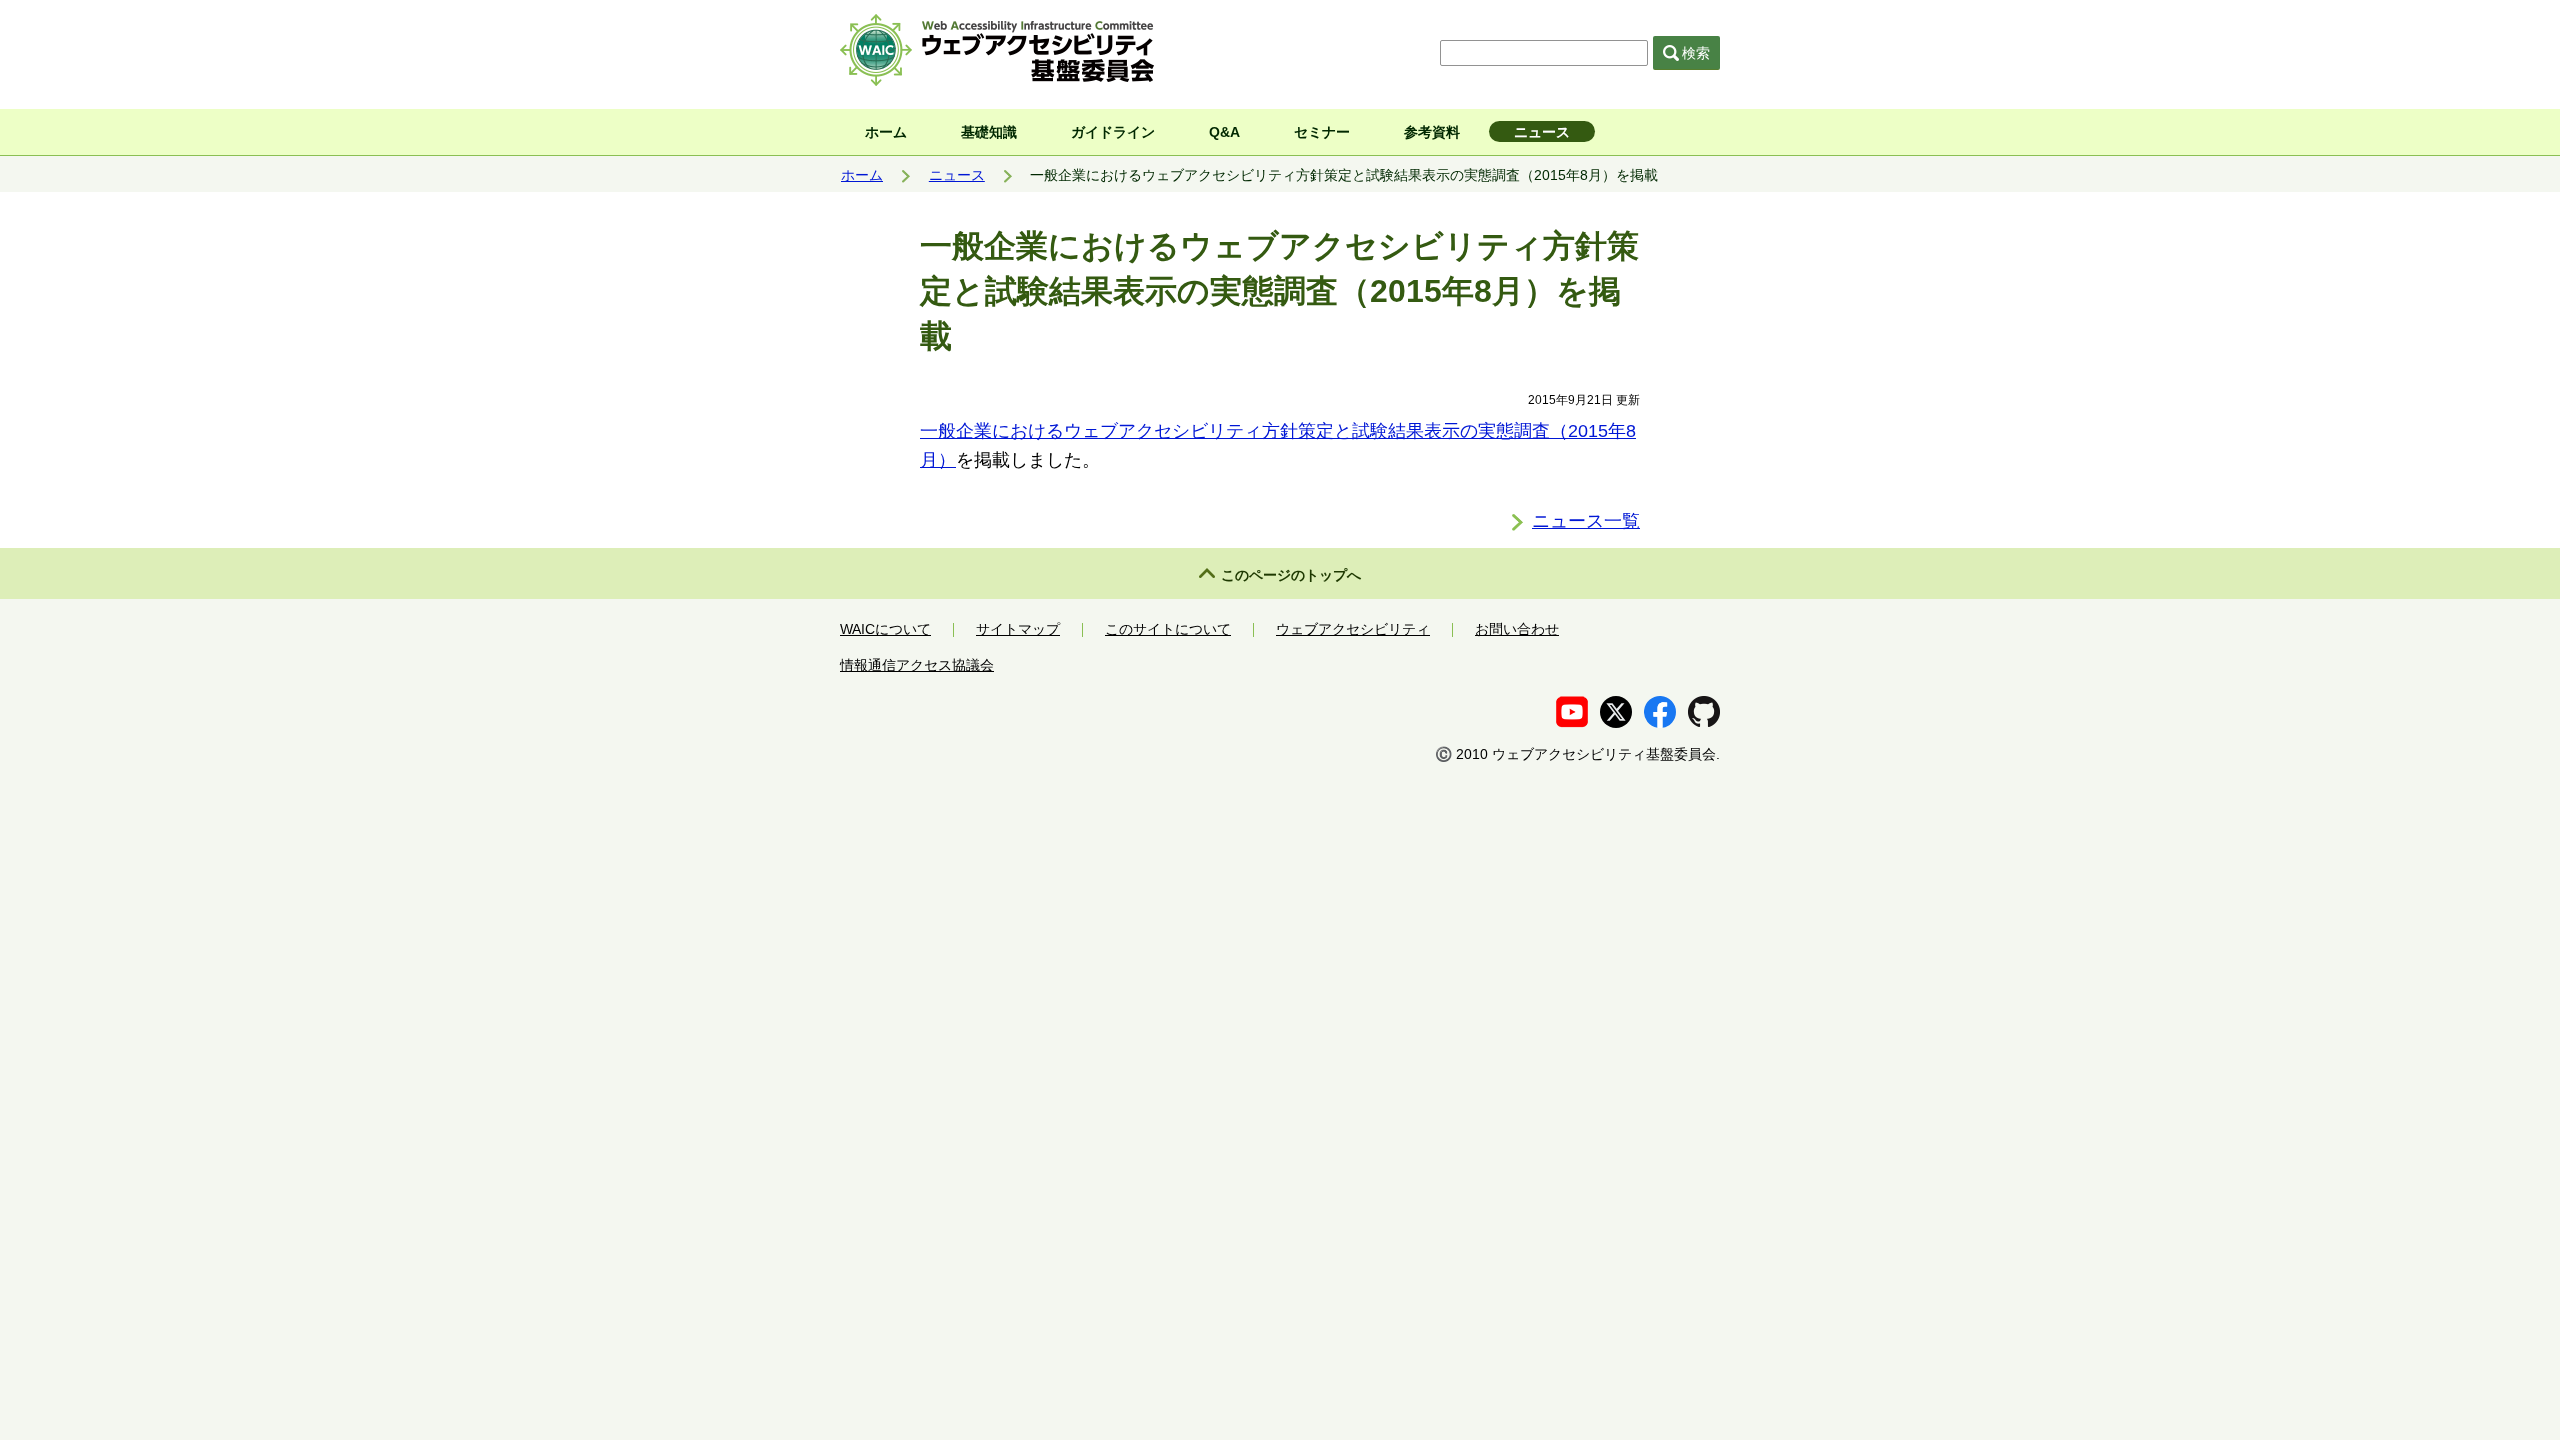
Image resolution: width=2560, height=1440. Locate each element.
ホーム (886, 132)
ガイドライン (1113, 132)
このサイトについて (1168, 629)
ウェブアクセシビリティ (1353, 629)
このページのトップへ (1291, 575)
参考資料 (1432, 132)
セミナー (1322, 132)
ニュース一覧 (1586, 521)
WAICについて (885, 629)
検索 (1696, 53)
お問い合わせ (1517, 629)
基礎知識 (989, 132)
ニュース (1542, 132)
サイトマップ (1018, 629)
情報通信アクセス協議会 (917, 665)
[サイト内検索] (1546, 53)
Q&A (1224, 132)
